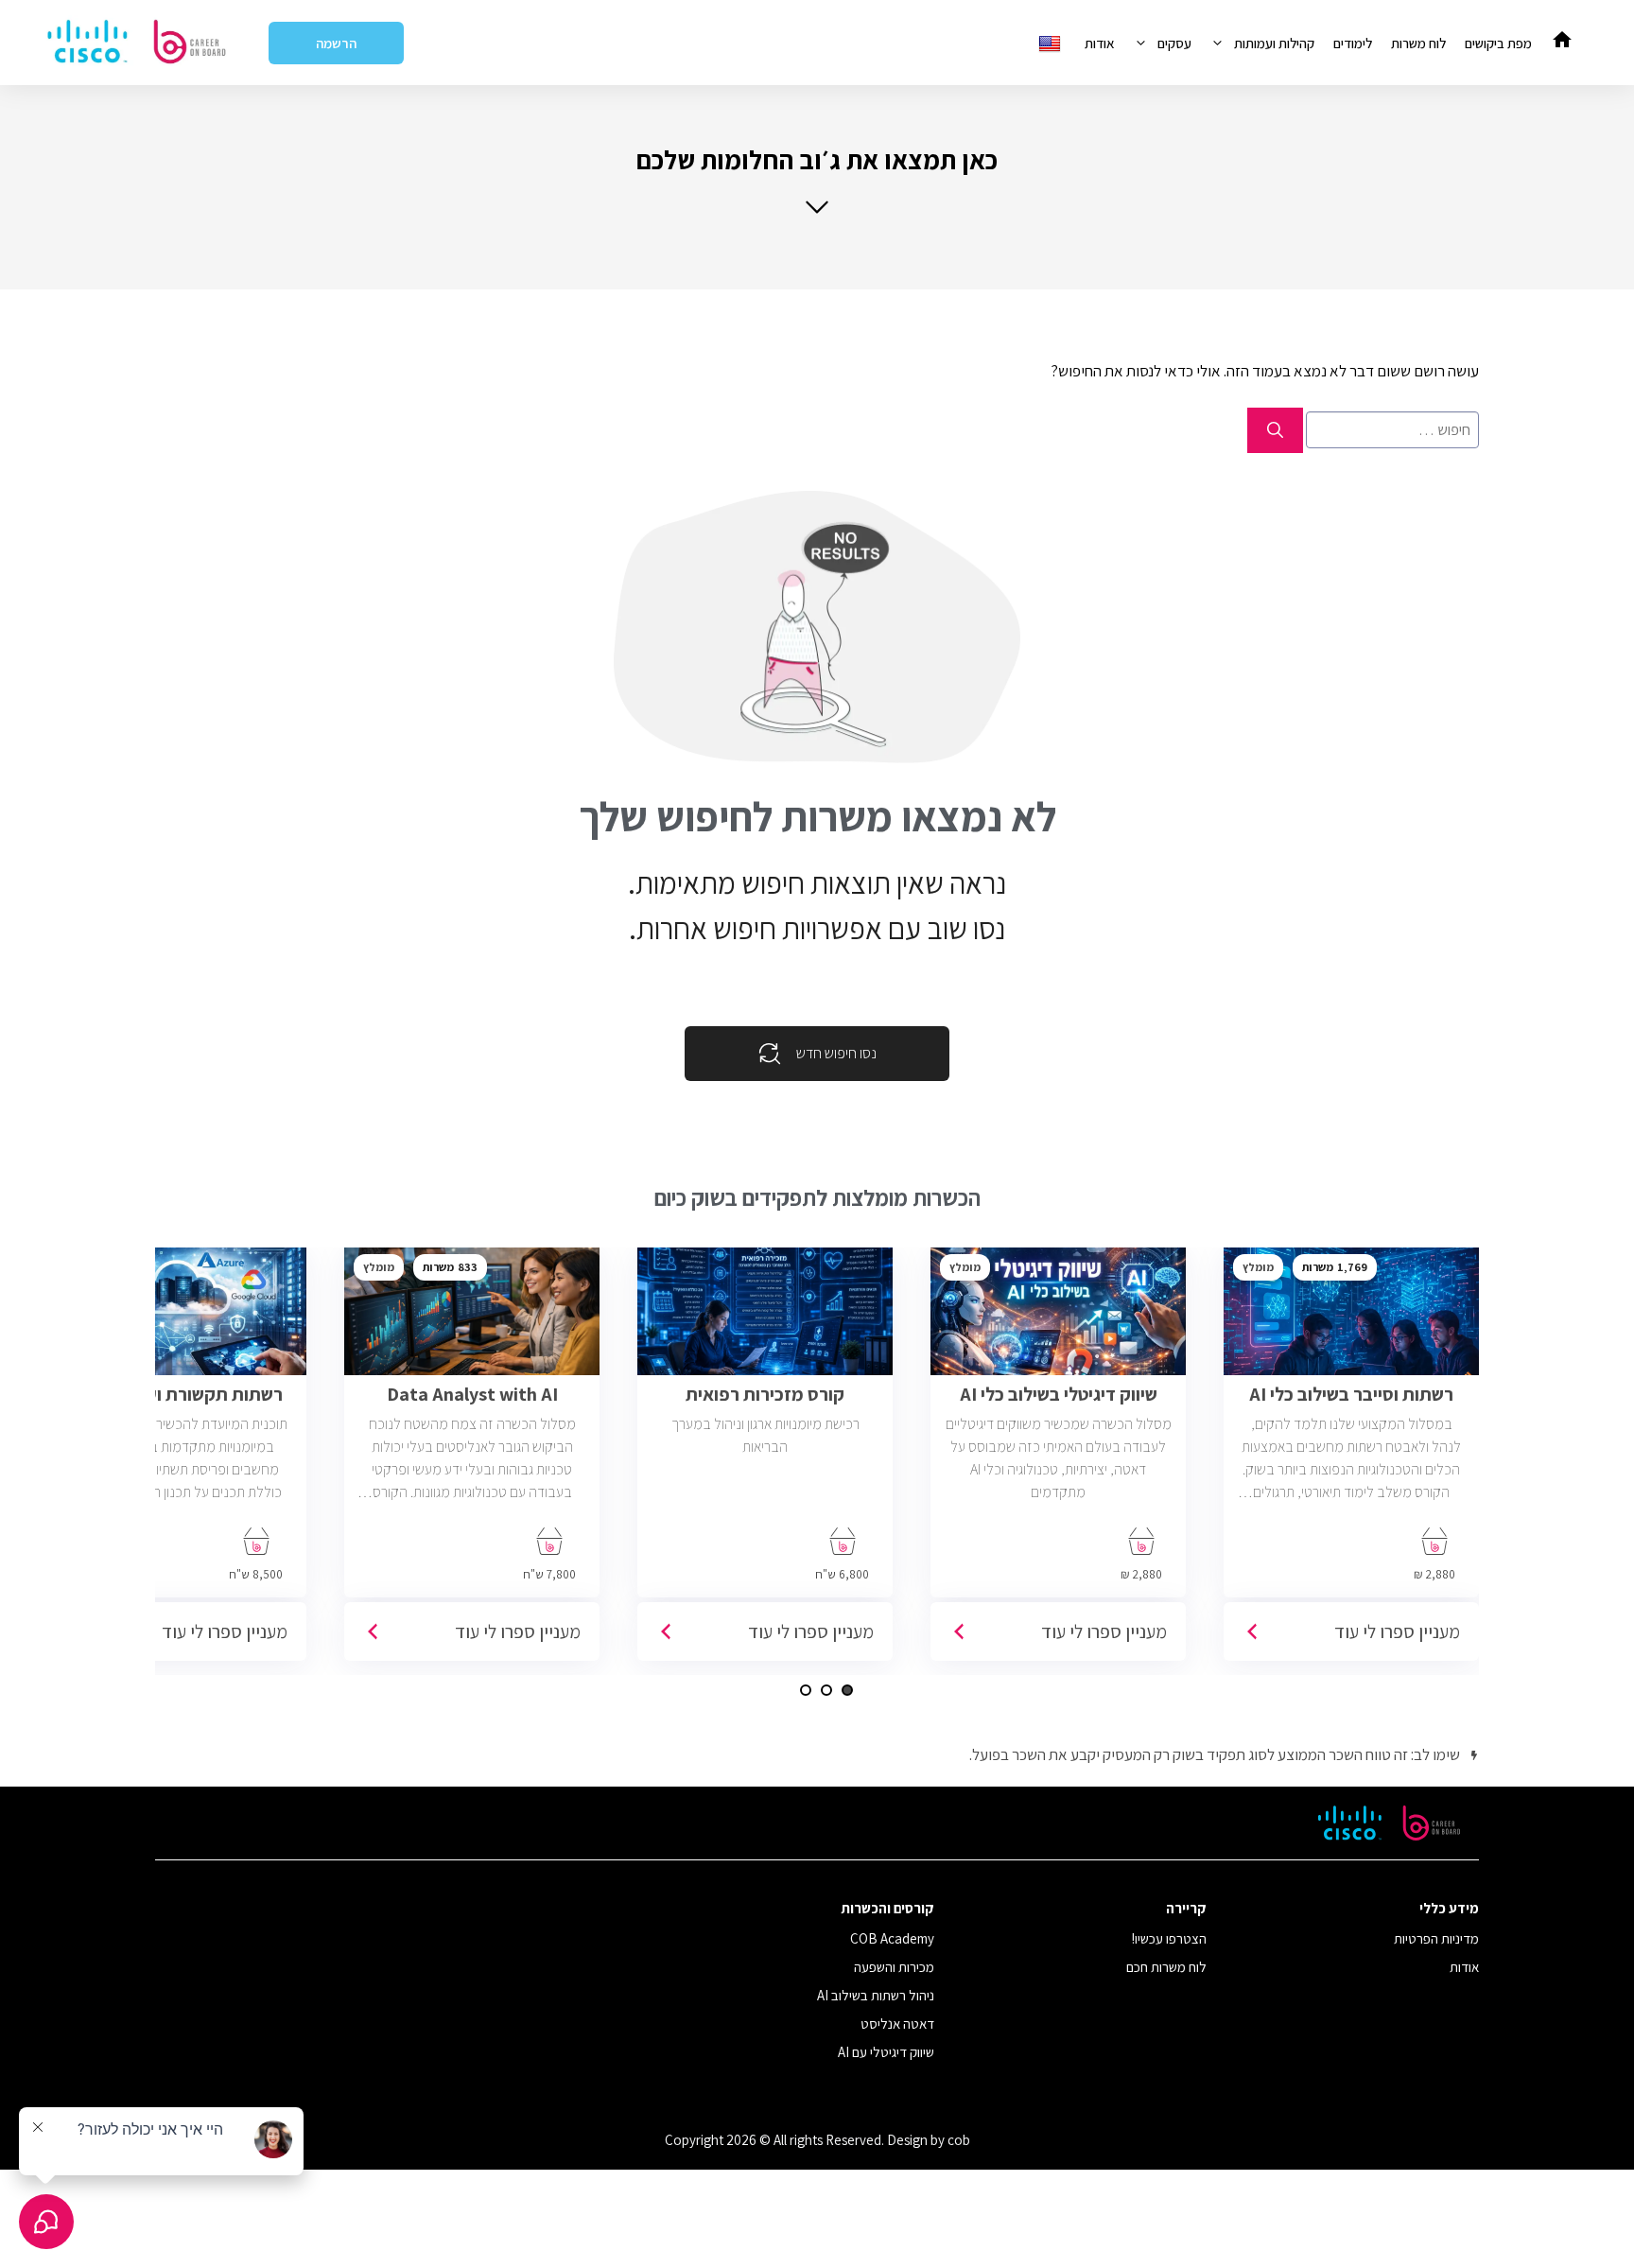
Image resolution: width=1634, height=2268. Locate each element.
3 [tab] (806, 1690)
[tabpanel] (1351, 1461)
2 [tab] (826, 1690)
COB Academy (892, 1938)
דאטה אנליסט (897, 2024)
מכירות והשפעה (894, 1967)
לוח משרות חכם (1166, 1967)
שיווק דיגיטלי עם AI (886, 2052)
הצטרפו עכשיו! (1169, 1938)
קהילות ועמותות (1274, 43)
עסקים (1174, 43)
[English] (1052, 43)
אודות (1100, 43)
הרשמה (336, 43)
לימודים (1353, 43)
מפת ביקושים (1498, 43)
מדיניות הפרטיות (1436, 1938)
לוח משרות (1418, 43)
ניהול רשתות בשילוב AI (876, 1995)
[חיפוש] (1275, 430)
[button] (817, 179)
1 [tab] (847, 1690)
